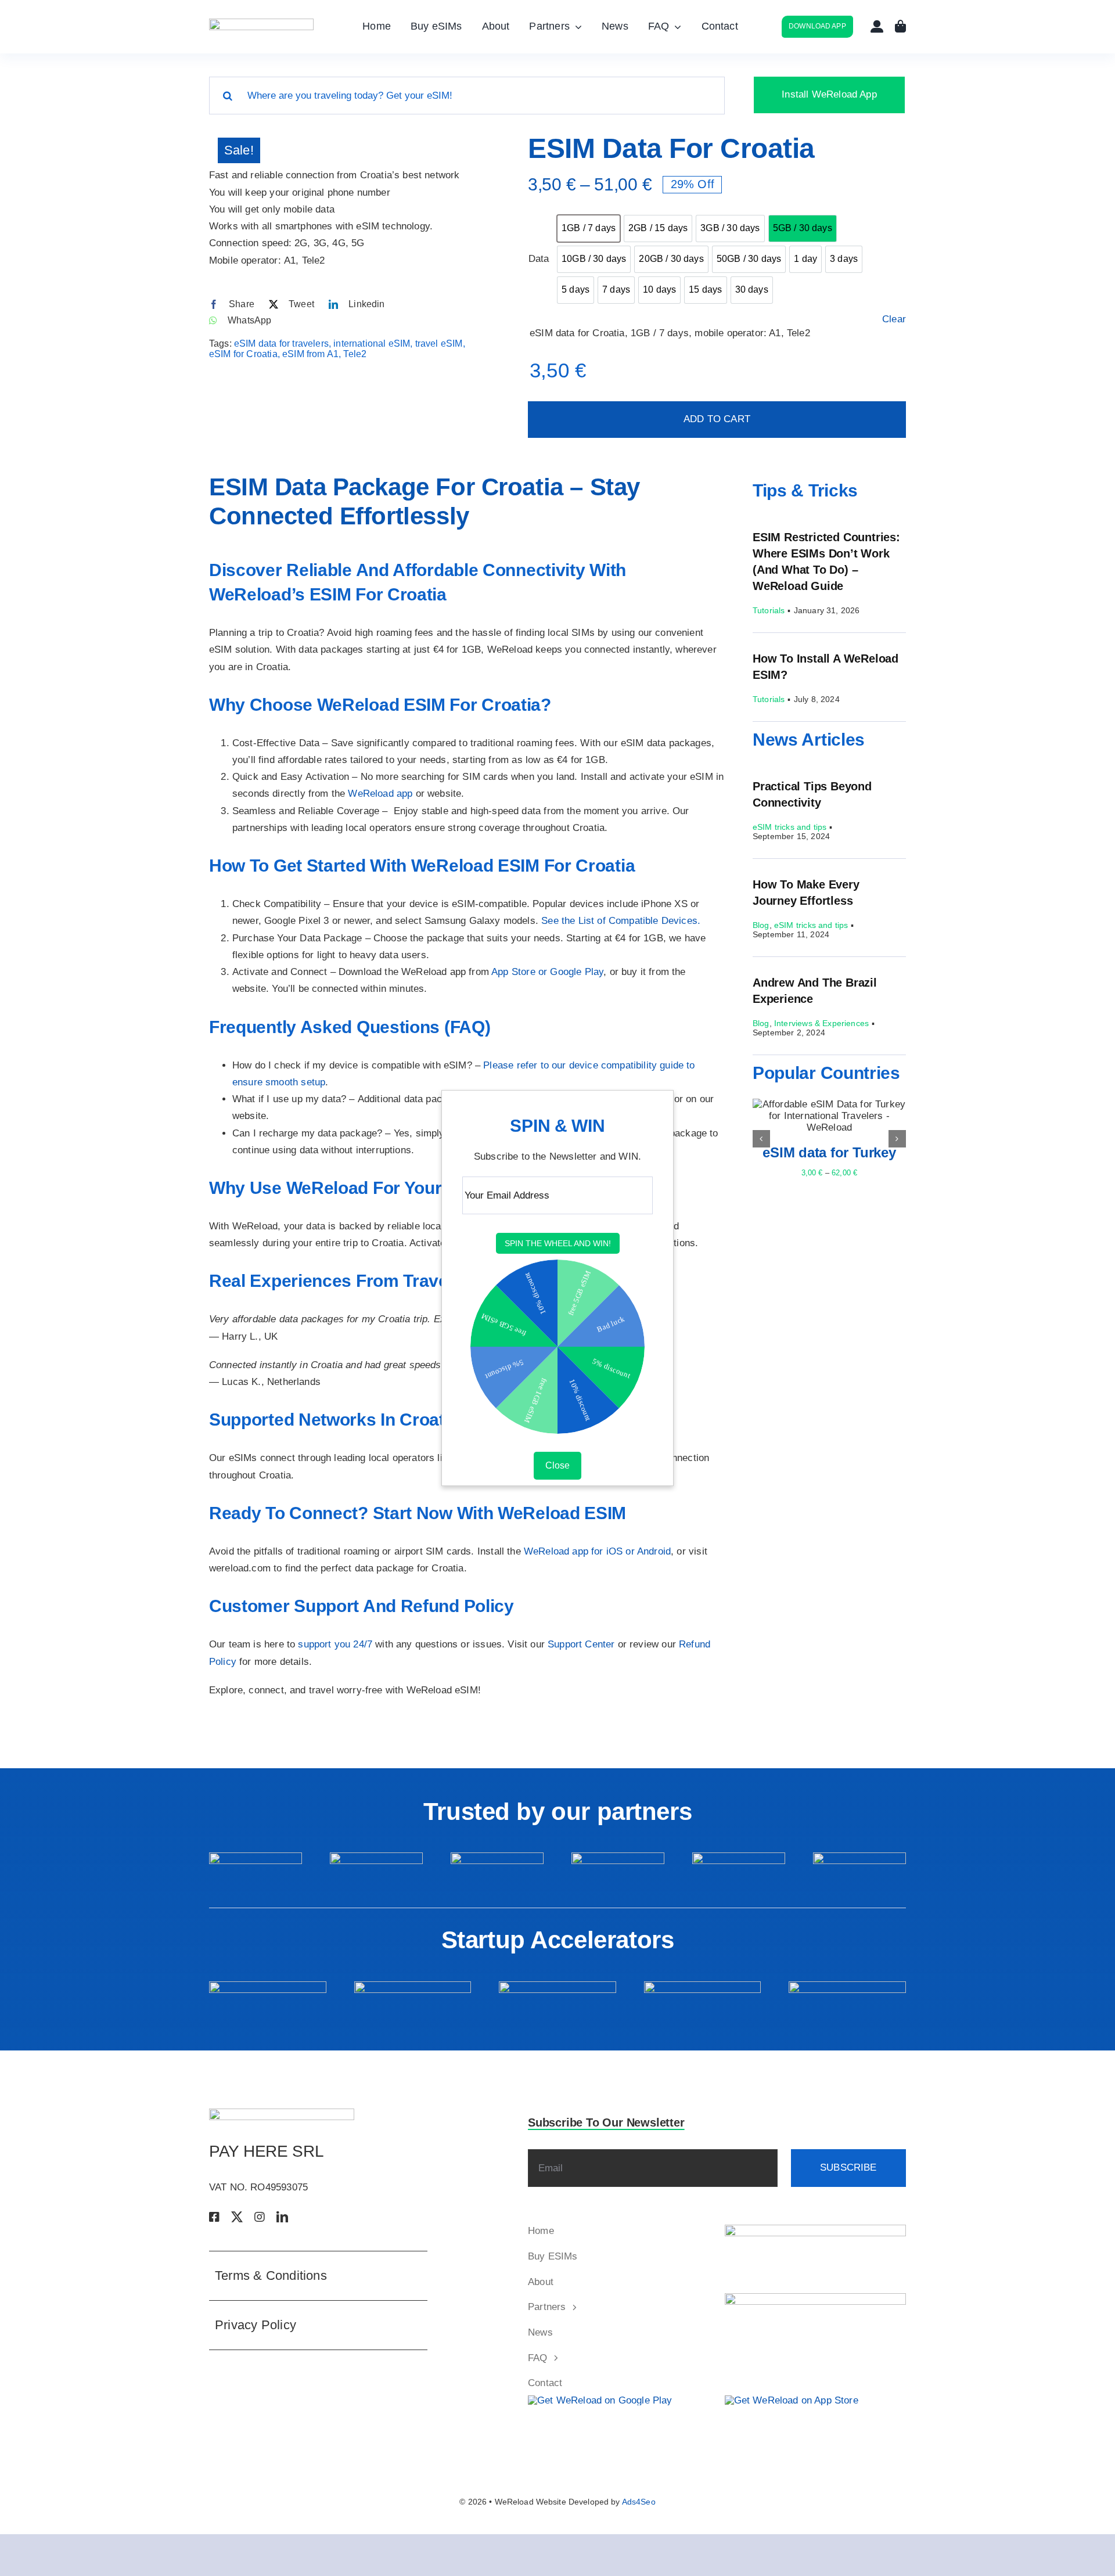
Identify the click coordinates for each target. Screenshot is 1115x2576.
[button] (761, 1139)
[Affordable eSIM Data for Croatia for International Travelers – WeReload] (340, 143)
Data (538, 259)
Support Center (581, 1644)
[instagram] (260, 2217)
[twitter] (237, 2217)
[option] (589, 229)
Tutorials (769, 610)
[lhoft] (859, 1857)
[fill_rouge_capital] (703, 1986)
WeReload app (380, 794)
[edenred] (256, 1857)
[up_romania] (497, 1857)
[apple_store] (792, 2400)
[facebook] (214, 2217)
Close (557, 1465)
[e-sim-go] (618, 1857)
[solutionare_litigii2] (816, 2298)
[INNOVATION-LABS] (557, 1986)
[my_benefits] (376, 1857)
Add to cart (717, 419)
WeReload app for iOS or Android (597, 1551)
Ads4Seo (639, 2502)
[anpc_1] (816, 2230)
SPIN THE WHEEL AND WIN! (558, 1244)
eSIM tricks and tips (790, 827)
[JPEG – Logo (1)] (261, 24)
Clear (894, 319)
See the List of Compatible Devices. (621, 921)
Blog (761, 925)
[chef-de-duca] (739, 1857)
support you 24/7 (335, 1644)
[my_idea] (413, 1986)
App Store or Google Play (547, 972)
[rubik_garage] (847, 1986)
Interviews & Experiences (821, 1023)
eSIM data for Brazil (829, 1152)
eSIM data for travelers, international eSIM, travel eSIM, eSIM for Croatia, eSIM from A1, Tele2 (337, 349)
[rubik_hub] (268, 1986)
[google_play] (600, 2400)
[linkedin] (282, 2217)
